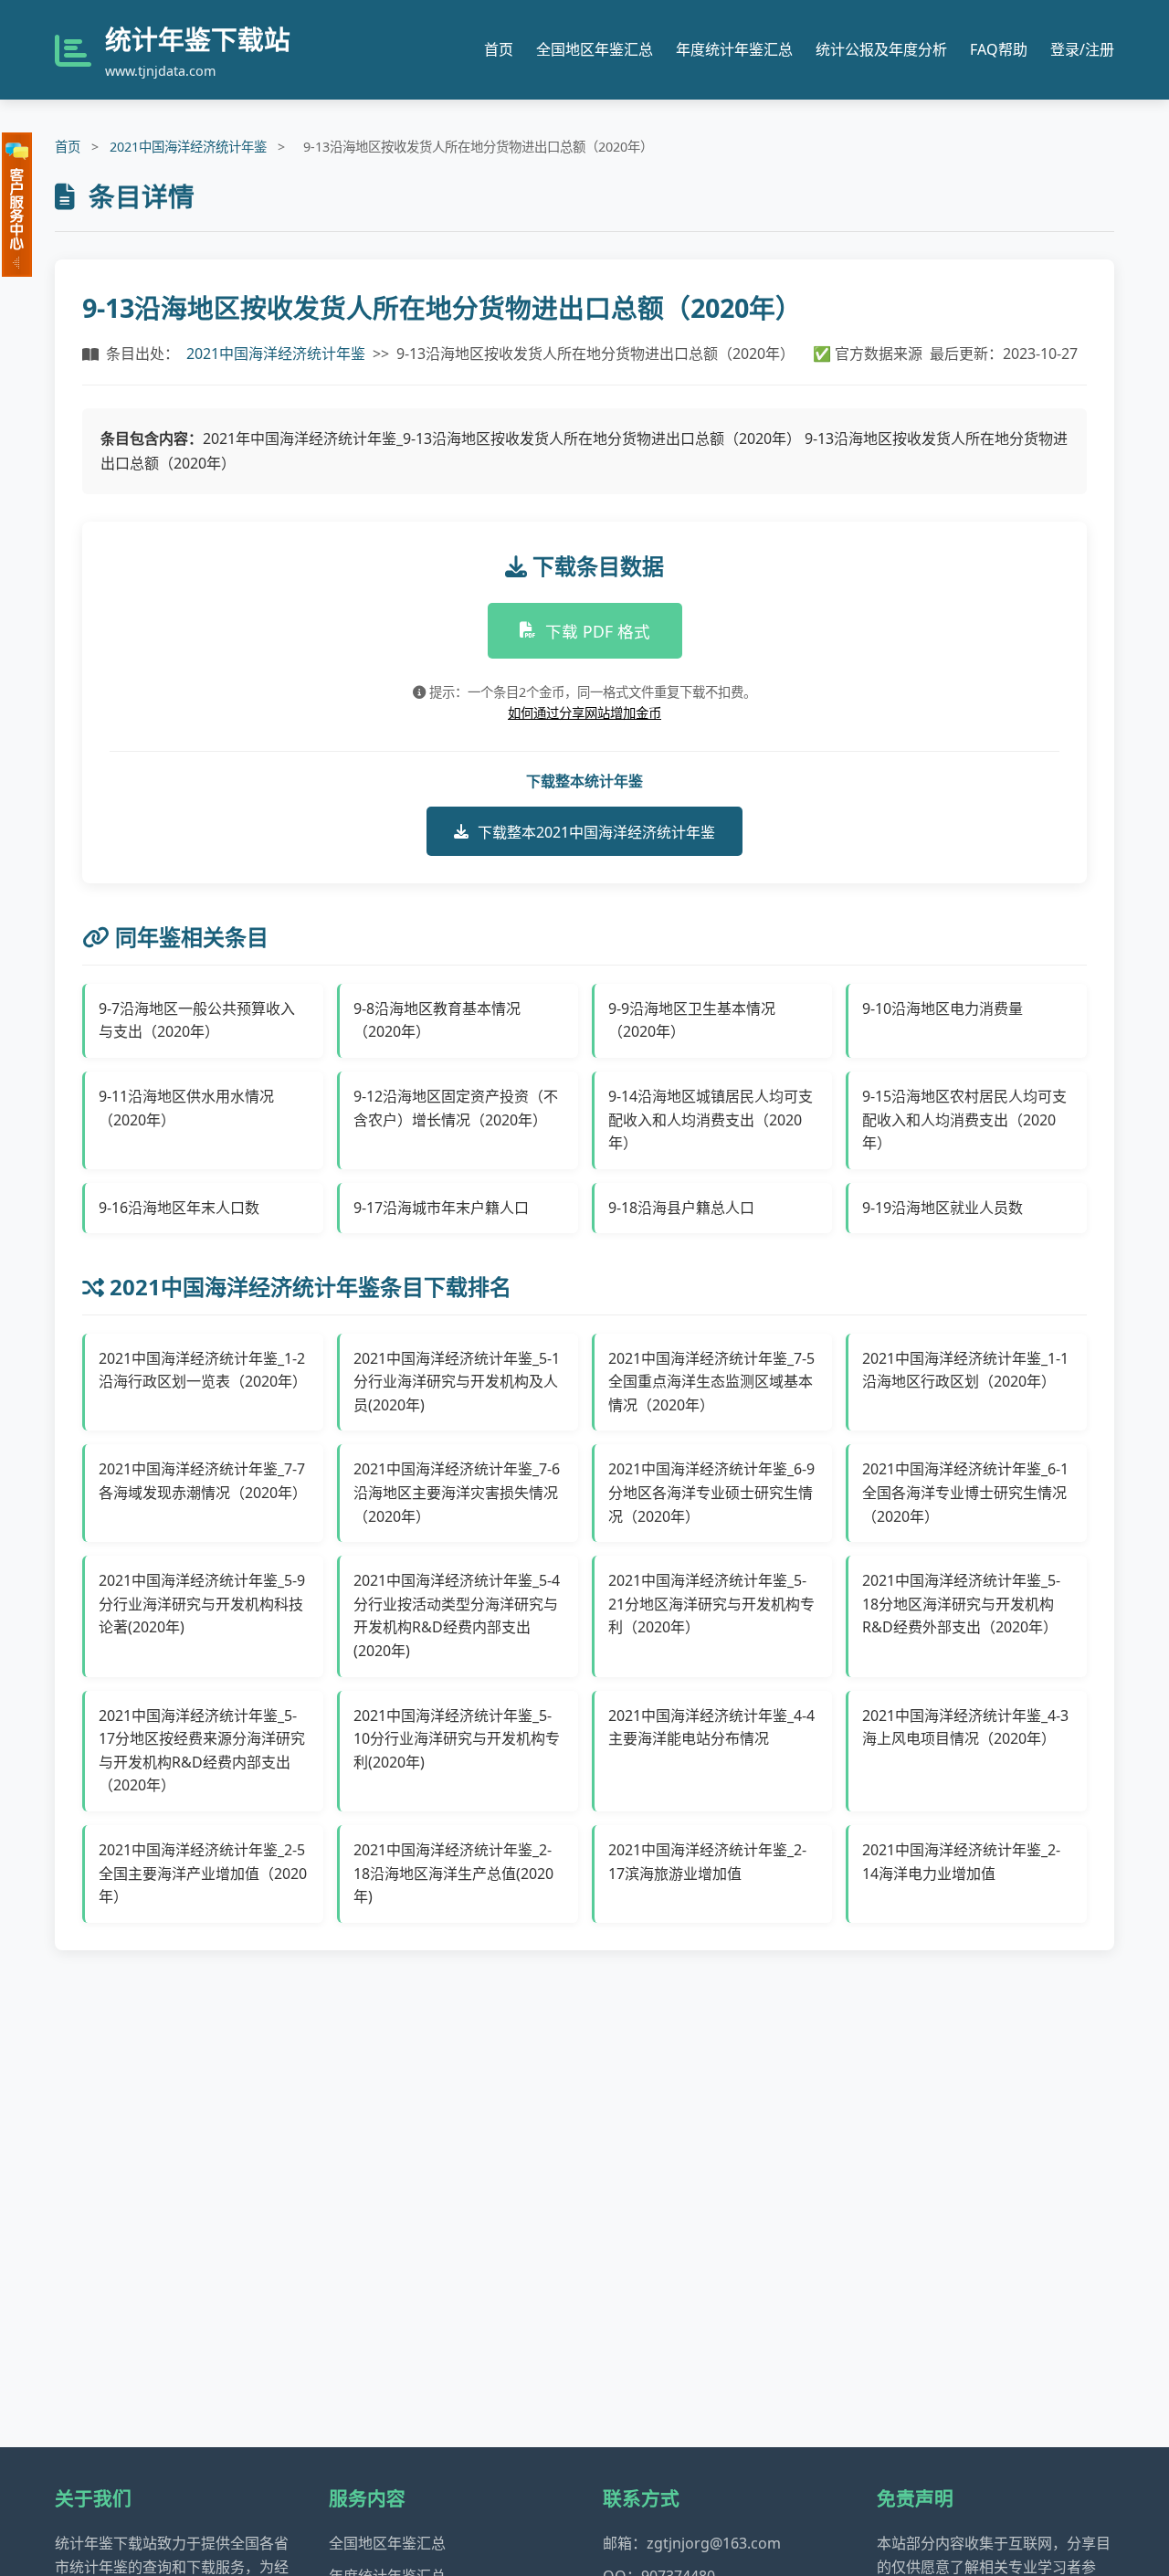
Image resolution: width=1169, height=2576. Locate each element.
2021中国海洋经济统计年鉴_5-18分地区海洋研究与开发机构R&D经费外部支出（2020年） (961, 1604)
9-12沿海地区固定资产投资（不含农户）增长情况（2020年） (456, 1108)
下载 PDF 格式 (598, 631)
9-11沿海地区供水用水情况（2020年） (186, 1108)
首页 (499, 49)
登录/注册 (1082, 49)
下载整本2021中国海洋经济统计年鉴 (596, 832)
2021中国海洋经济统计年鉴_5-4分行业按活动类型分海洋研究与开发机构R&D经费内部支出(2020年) (457, 1615)
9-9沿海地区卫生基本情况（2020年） (692, 1020)
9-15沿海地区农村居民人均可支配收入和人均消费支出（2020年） (964, 1119)
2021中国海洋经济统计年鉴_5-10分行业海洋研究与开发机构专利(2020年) (457, 1739)
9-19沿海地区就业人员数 (943, 1208)
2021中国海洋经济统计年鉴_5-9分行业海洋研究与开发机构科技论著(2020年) (202, 1604)
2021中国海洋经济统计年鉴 (188, 147)
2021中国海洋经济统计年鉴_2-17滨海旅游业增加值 (707, 1862)
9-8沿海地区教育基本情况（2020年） (437, 1020)
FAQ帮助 (999, 49)
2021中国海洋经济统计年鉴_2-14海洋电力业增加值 (961, 1862)
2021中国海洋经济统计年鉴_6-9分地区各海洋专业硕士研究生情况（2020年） (711, 1492)
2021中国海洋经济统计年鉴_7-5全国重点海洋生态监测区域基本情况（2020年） (711, 1382)
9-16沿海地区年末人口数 (179, 1208)
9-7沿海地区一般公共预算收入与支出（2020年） (197, 1020)
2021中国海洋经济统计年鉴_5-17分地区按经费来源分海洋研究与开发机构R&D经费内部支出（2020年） (202, 1751)
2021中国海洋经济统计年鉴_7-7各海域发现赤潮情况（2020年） (203, 1481)
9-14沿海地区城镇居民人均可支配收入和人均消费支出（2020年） (711, 1119)
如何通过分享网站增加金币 (584, 713)
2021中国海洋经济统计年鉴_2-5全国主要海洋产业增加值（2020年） (203, 1873)
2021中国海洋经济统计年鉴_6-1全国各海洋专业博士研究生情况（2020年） (965, 1492)
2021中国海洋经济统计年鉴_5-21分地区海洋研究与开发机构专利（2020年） (711, 1604)
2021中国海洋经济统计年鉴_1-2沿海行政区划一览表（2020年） (203, 1370)
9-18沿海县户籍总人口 (681, 1208)
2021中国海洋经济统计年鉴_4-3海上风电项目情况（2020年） (965, 1727)
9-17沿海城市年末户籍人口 (441, 1208)
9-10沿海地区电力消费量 (943, 1008)
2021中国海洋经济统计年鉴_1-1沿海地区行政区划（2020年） (965, 1370)
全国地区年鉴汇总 (595, 49)
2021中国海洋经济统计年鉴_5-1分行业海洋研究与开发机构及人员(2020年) (457, 1382)
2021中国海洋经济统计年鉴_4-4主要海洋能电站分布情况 (711, 1727)
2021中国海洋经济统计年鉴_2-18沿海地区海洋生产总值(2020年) (453, 1873)
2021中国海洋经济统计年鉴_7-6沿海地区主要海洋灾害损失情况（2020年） (457, 1492)
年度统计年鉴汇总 (734, 49)
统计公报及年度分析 (881, 49)
